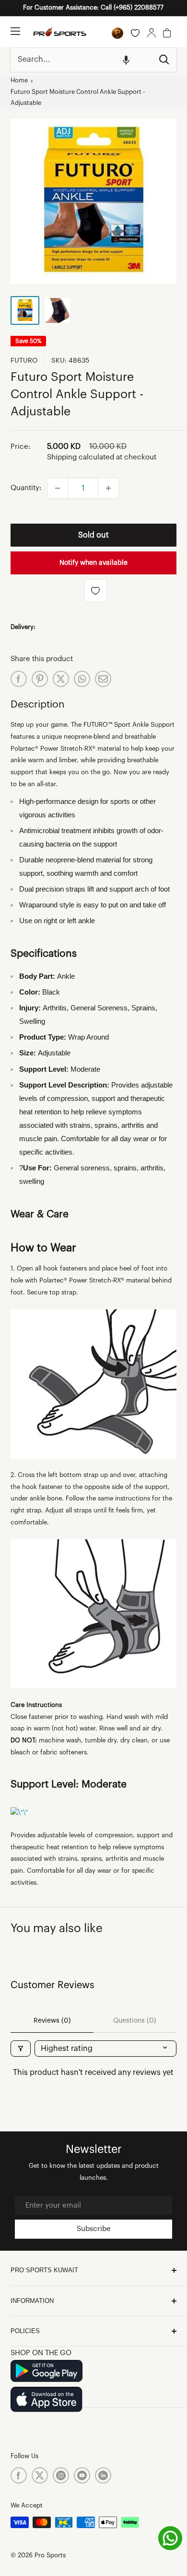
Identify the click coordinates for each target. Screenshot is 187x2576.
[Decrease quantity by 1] (58, 488)
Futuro (24, 361)
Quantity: (26, 488)
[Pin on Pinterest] (40, 679)
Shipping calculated (81, 457)
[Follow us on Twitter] (40, 2475)
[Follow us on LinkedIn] (103, 2475)
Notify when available (93, 563)
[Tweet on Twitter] (61, 679)
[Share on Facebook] (19, 679)
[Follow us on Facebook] (19, 2475)
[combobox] (81, 60)
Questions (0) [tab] (135, 2021)
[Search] (164, 60)
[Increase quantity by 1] (108, 488)
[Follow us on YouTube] (82, 2475)
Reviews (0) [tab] (52, 2021)
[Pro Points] (117, 33)
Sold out (93, 535)
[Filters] (21, 2049)
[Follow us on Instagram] (61, 2475)
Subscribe (94, 2229)
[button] (126, 60)
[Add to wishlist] (95, 591)
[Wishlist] (135, 33)
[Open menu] (15, 31)
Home (19, 80)
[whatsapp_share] (82, 679)
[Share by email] (103, 679)
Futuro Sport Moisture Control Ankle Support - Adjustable (78, 98)
